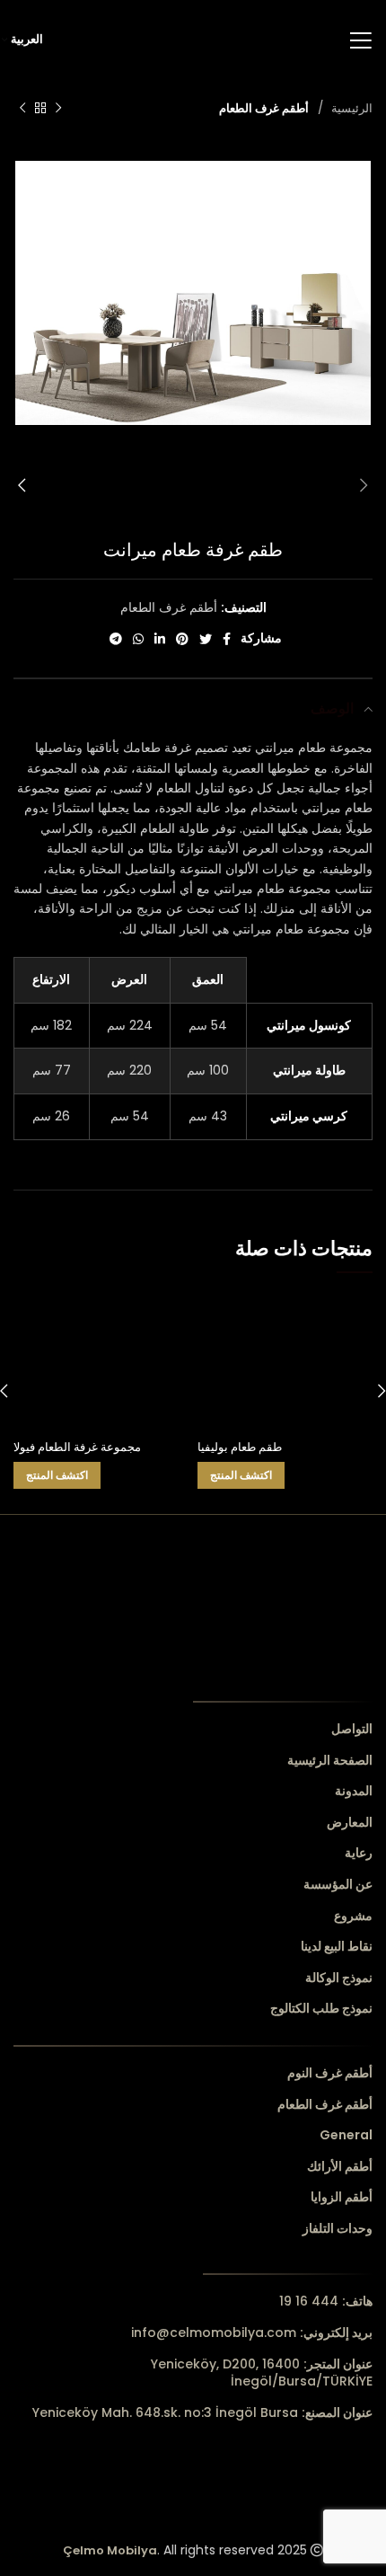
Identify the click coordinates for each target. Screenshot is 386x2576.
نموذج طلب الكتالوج (321, 2009)
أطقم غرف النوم (330, 2073)
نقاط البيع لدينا (337, 1947)
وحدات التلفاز (338, 2229)
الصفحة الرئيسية (330, 1761)
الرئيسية (350, 108)
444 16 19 (326, 2301)
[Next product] (22, 109)
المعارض (350, 1823)
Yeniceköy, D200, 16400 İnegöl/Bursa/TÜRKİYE (262, 2373)
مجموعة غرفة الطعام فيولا (77, 1447)
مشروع (353, 1916)
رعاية (359, 1853)
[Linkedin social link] (160, 639)
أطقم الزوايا (342, 2197)
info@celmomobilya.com (252, 2333)
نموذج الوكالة (339, 1978)
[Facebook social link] (227, 639)
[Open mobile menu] (360, 40)
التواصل (352, 1729)
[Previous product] (58, 109)
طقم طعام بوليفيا (240, 1447)
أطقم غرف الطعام (264, 108)
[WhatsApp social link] (138, 639)
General (346, 2135)
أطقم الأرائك (340, 2167)
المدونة (354, 1791)
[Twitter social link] (206, 639)
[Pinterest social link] (182, 639)
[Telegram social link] (116, 639)
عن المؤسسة (338, 1885)
